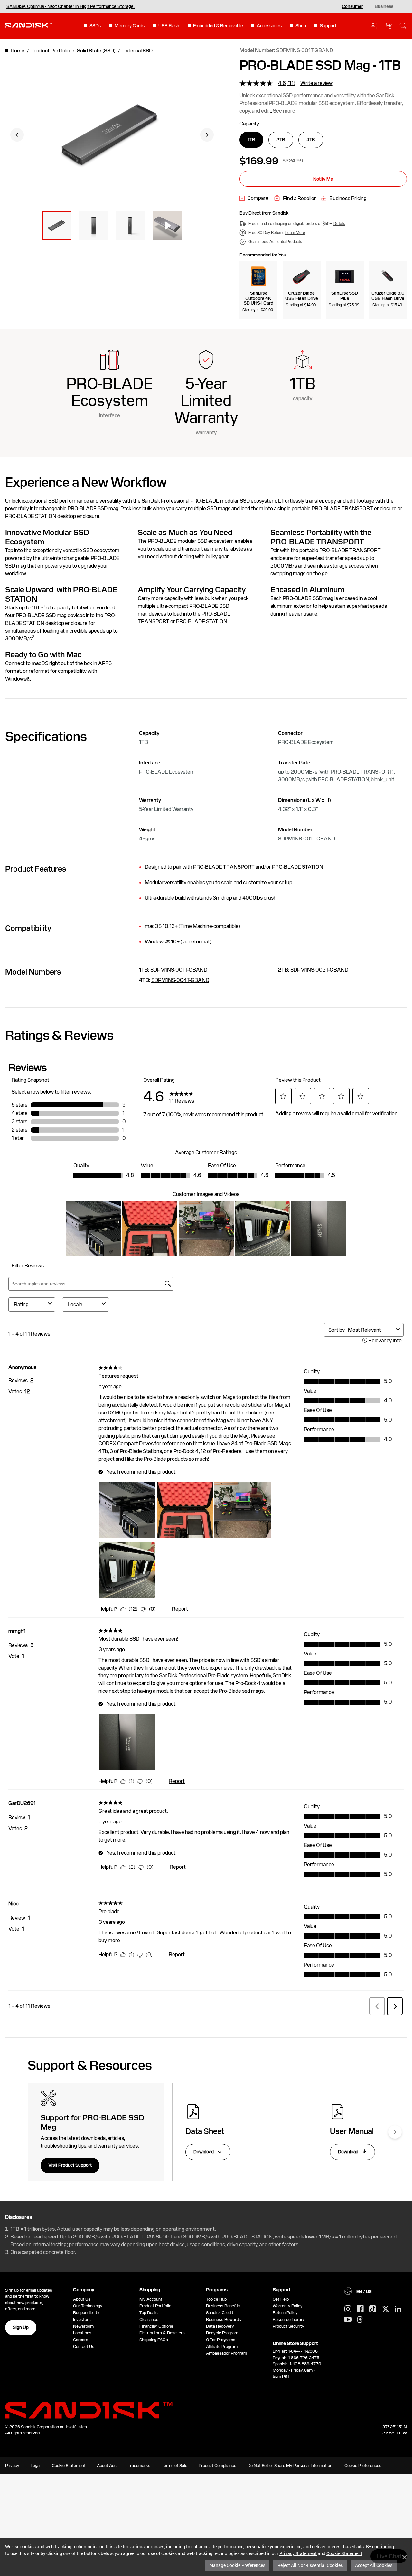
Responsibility (86, 2313)
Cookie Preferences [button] (363, 2465)
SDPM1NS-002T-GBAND (319, 970)
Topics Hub (216, 2299)
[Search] (403, 26)
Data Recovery (220, 2326)
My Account (151, 2299)
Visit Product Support (70, 2165)
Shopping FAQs (154, 2340)
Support (328, 26)
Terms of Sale (174, 2465)
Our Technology (88, 2306)
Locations (82, 2333)
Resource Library (289, 2319)
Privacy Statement (298, 2553)
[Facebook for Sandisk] (360, 2309)
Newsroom (83, 2326)
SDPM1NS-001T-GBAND (179, 970)
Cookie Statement (344, 2553)
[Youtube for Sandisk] (348, 2320)
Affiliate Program (222, 2346)
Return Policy (285, 2313)
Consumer (352, 6)
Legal (36, 2465)
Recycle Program (222, 2333)
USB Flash (169, 26)
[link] (254, 198)
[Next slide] (207, 135)
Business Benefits (223, 2306)
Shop (301, 26)
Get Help (281, 2299)
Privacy (12, 2465)
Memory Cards (130, 26)
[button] (57, 226)
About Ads (107, 2465)
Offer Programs (221, 2340)
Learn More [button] (295, 233)
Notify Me (323, 179)
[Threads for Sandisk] (360, 2320)
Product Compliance (217, 2465)
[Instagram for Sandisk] (348, 2309)
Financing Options (156, 2326)
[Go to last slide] (17, 135)
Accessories (269, 26)
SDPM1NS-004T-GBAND (180, 980)
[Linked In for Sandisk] (398, 2309)
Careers (81, 2340)
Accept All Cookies (374, 2565)
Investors (82, 2319)
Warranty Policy (288, 2306)
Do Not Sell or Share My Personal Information (290, 2465)
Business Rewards (224, 2319)
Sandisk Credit (220, 2313)
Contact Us (84, 2346)
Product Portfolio (155, 2306)
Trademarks (139, 2465)
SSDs (95, 26)
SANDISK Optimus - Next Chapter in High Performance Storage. (70, 6)
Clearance (149, 2319)
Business (384, 6)
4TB (311, 140)
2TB (281, 140)
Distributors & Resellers (162, 2333)
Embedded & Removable (218, 26)
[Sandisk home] (28, 25)
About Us (82, 2299)
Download (204, 2152)
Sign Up (21, 2327)
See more (284, 111)
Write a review (317, 83)
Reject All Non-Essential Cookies (310, 2565)
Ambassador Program (226, 2353)
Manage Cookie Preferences (237, 2565)
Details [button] (339, 224)
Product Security (288, 2326)
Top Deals (149, 2313)
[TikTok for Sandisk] (373, 2309)
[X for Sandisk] (386, 2309)
